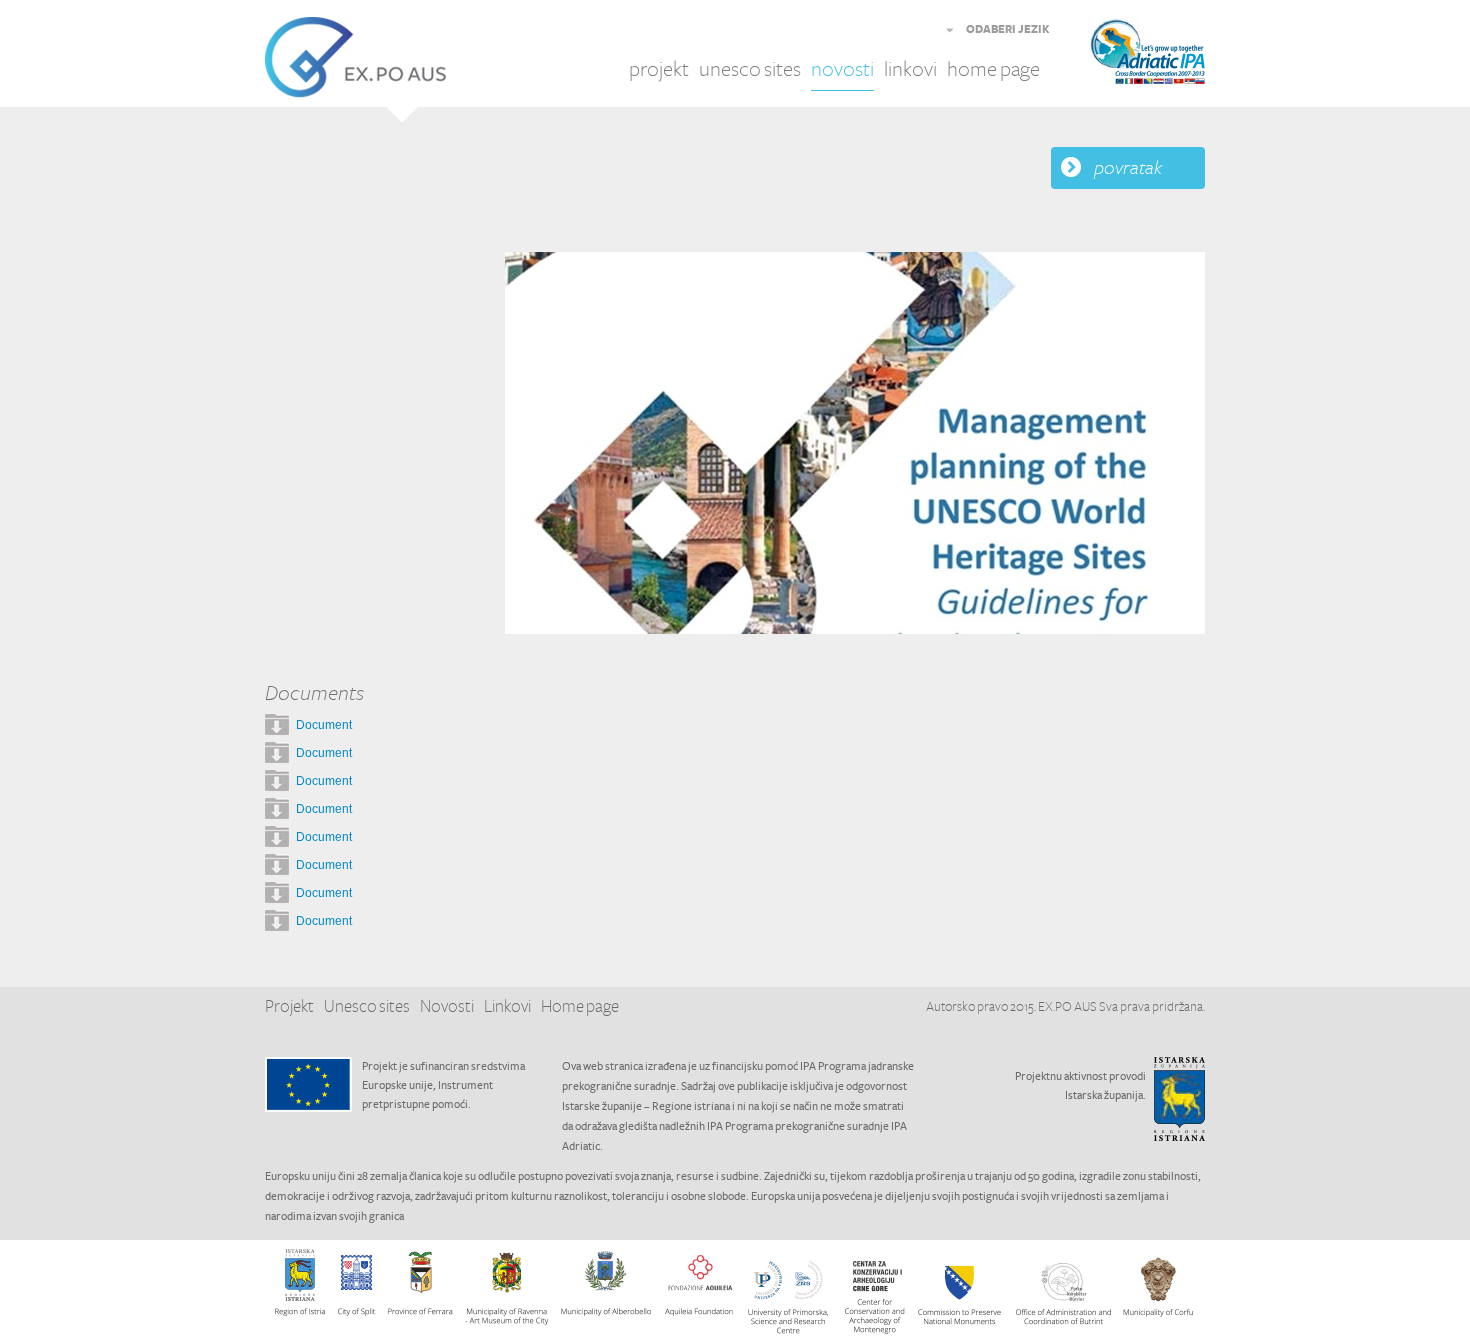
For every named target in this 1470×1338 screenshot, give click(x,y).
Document (324, 725)
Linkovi (507, 1007)
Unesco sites (367, 1007)
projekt (659, 69)
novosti (842, 69)
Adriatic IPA (1177, 57)
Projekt (289, 1007)
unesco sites (750, 69)
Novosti (447, 1007)
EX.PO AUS (355, 57)
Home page (580, 1007)
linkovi (910, 69)
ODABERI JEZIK (1008, 30)
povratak (1128, 168)
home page (993, 69)
